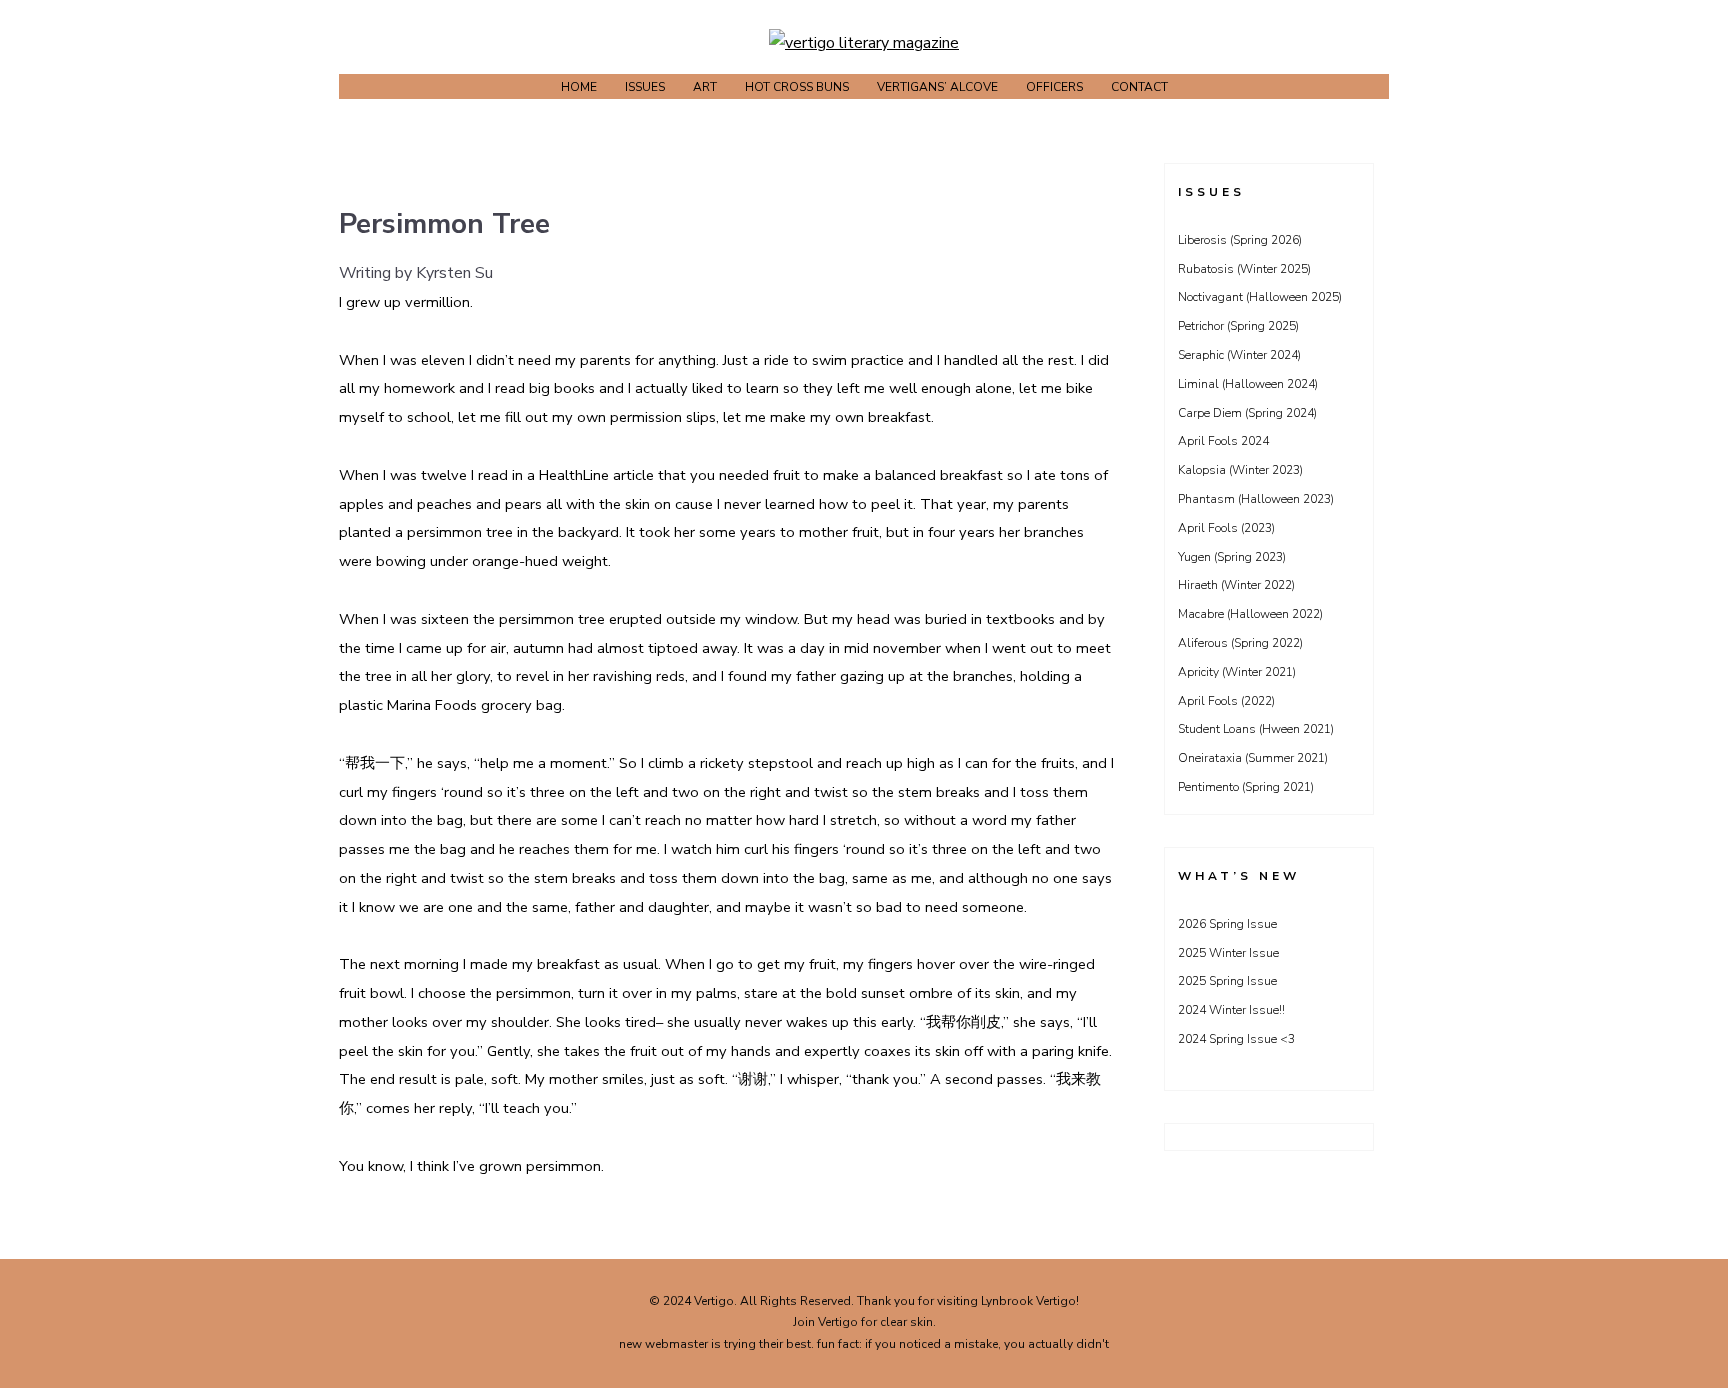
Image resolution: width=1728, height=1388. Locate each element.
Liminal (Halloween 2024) (1248, 384)
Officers (1054, 87)
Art (705, 87)
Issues (645, 87)
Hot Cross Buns (797, 87)
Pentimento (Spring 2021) (1246, 787)
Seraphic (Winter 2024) (1239, 355)
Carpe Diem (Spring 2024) (1247, 413)
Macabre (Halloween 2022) (1250, 614)
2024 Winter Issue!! (1231, 1010)
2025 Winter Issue (1228, 953)
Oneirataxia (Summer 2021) (1253, 758)
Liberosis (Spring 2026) (1240, 240)
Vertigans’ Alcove (937, 87)
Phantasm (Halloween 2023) (1256, 499)
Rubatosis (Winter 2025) (1244, 269)
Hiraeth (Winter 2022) (1236, 585)
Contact (1139, 87)
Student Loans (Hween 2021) (1256, 729)
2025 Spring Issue (1227, 981)
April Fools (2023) (1226, 528)
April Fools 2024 (1223, 441)
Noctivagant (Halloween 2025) (1260, 297)
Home (579, 87)
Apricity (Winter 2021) (1237, 672)
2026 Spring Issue (1227, 924)
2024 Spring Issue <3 (1236, 1039)
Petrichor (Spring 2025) (1238, 326)
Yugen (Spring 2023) (1232, 557)
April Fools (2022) (1226, 701)
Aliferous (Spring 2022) (1240, 643)
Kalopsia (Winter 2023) (1240, 470)
